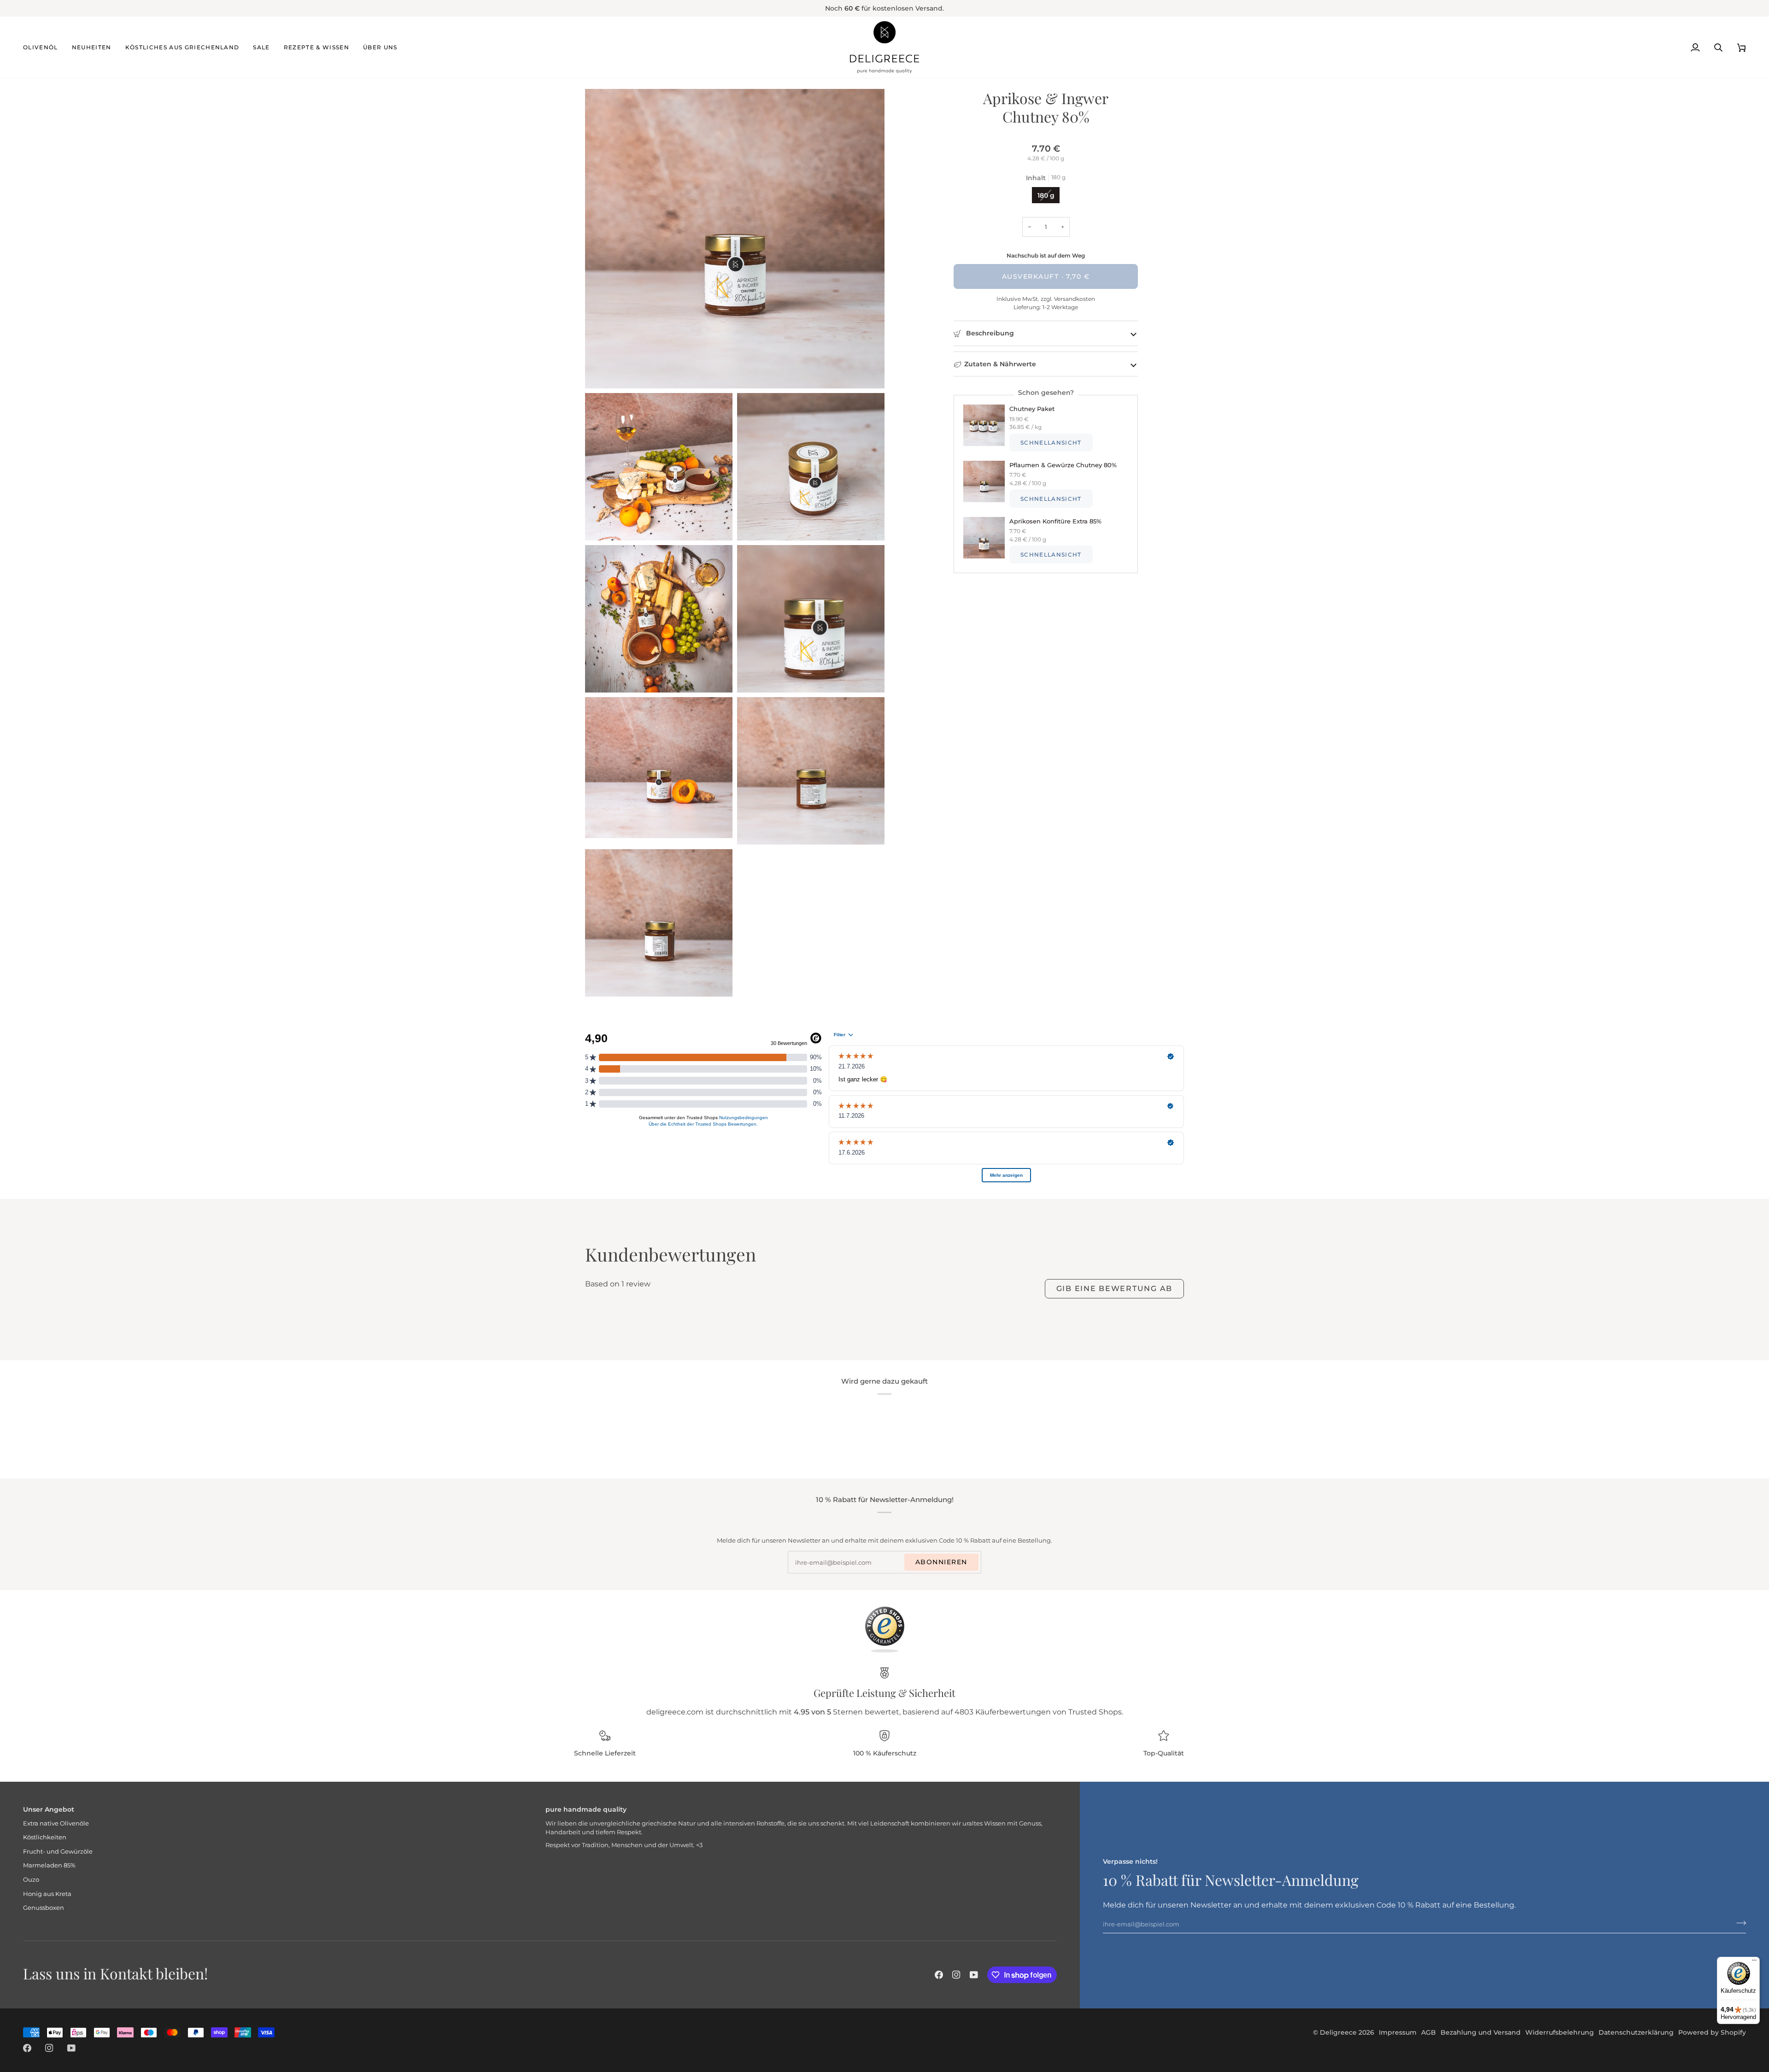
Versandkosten (1074, 299)
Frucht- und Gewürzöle (58, 1851)
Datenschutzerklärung (1636, 2032)
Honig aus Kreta (47, 1894)
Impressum (1398, 2032)
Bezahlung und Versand (1481, 2032)
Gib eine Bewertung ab (1114, 1288)
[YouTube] (974, 1975)
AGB (1429, 2032)
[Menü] (1754, 1962)
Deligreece (1338, 2032)
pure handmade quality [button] (586, 1809)
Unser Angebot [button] (49, 1809)
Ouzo (31, 1879)
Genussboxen (44, 1908)
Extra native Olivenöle (56, 1823)
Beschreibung (989, 333)
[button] (44, 47)
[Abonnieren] (1738, 1923)
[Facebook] (939, 1975)
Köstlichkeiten (45, 1837)
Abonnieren (941, 1562)
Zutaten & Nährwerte (1000, 364)
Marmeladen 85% (49, 1865)
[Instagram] (956, 1975)
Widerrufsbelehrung (1560, 2032)
